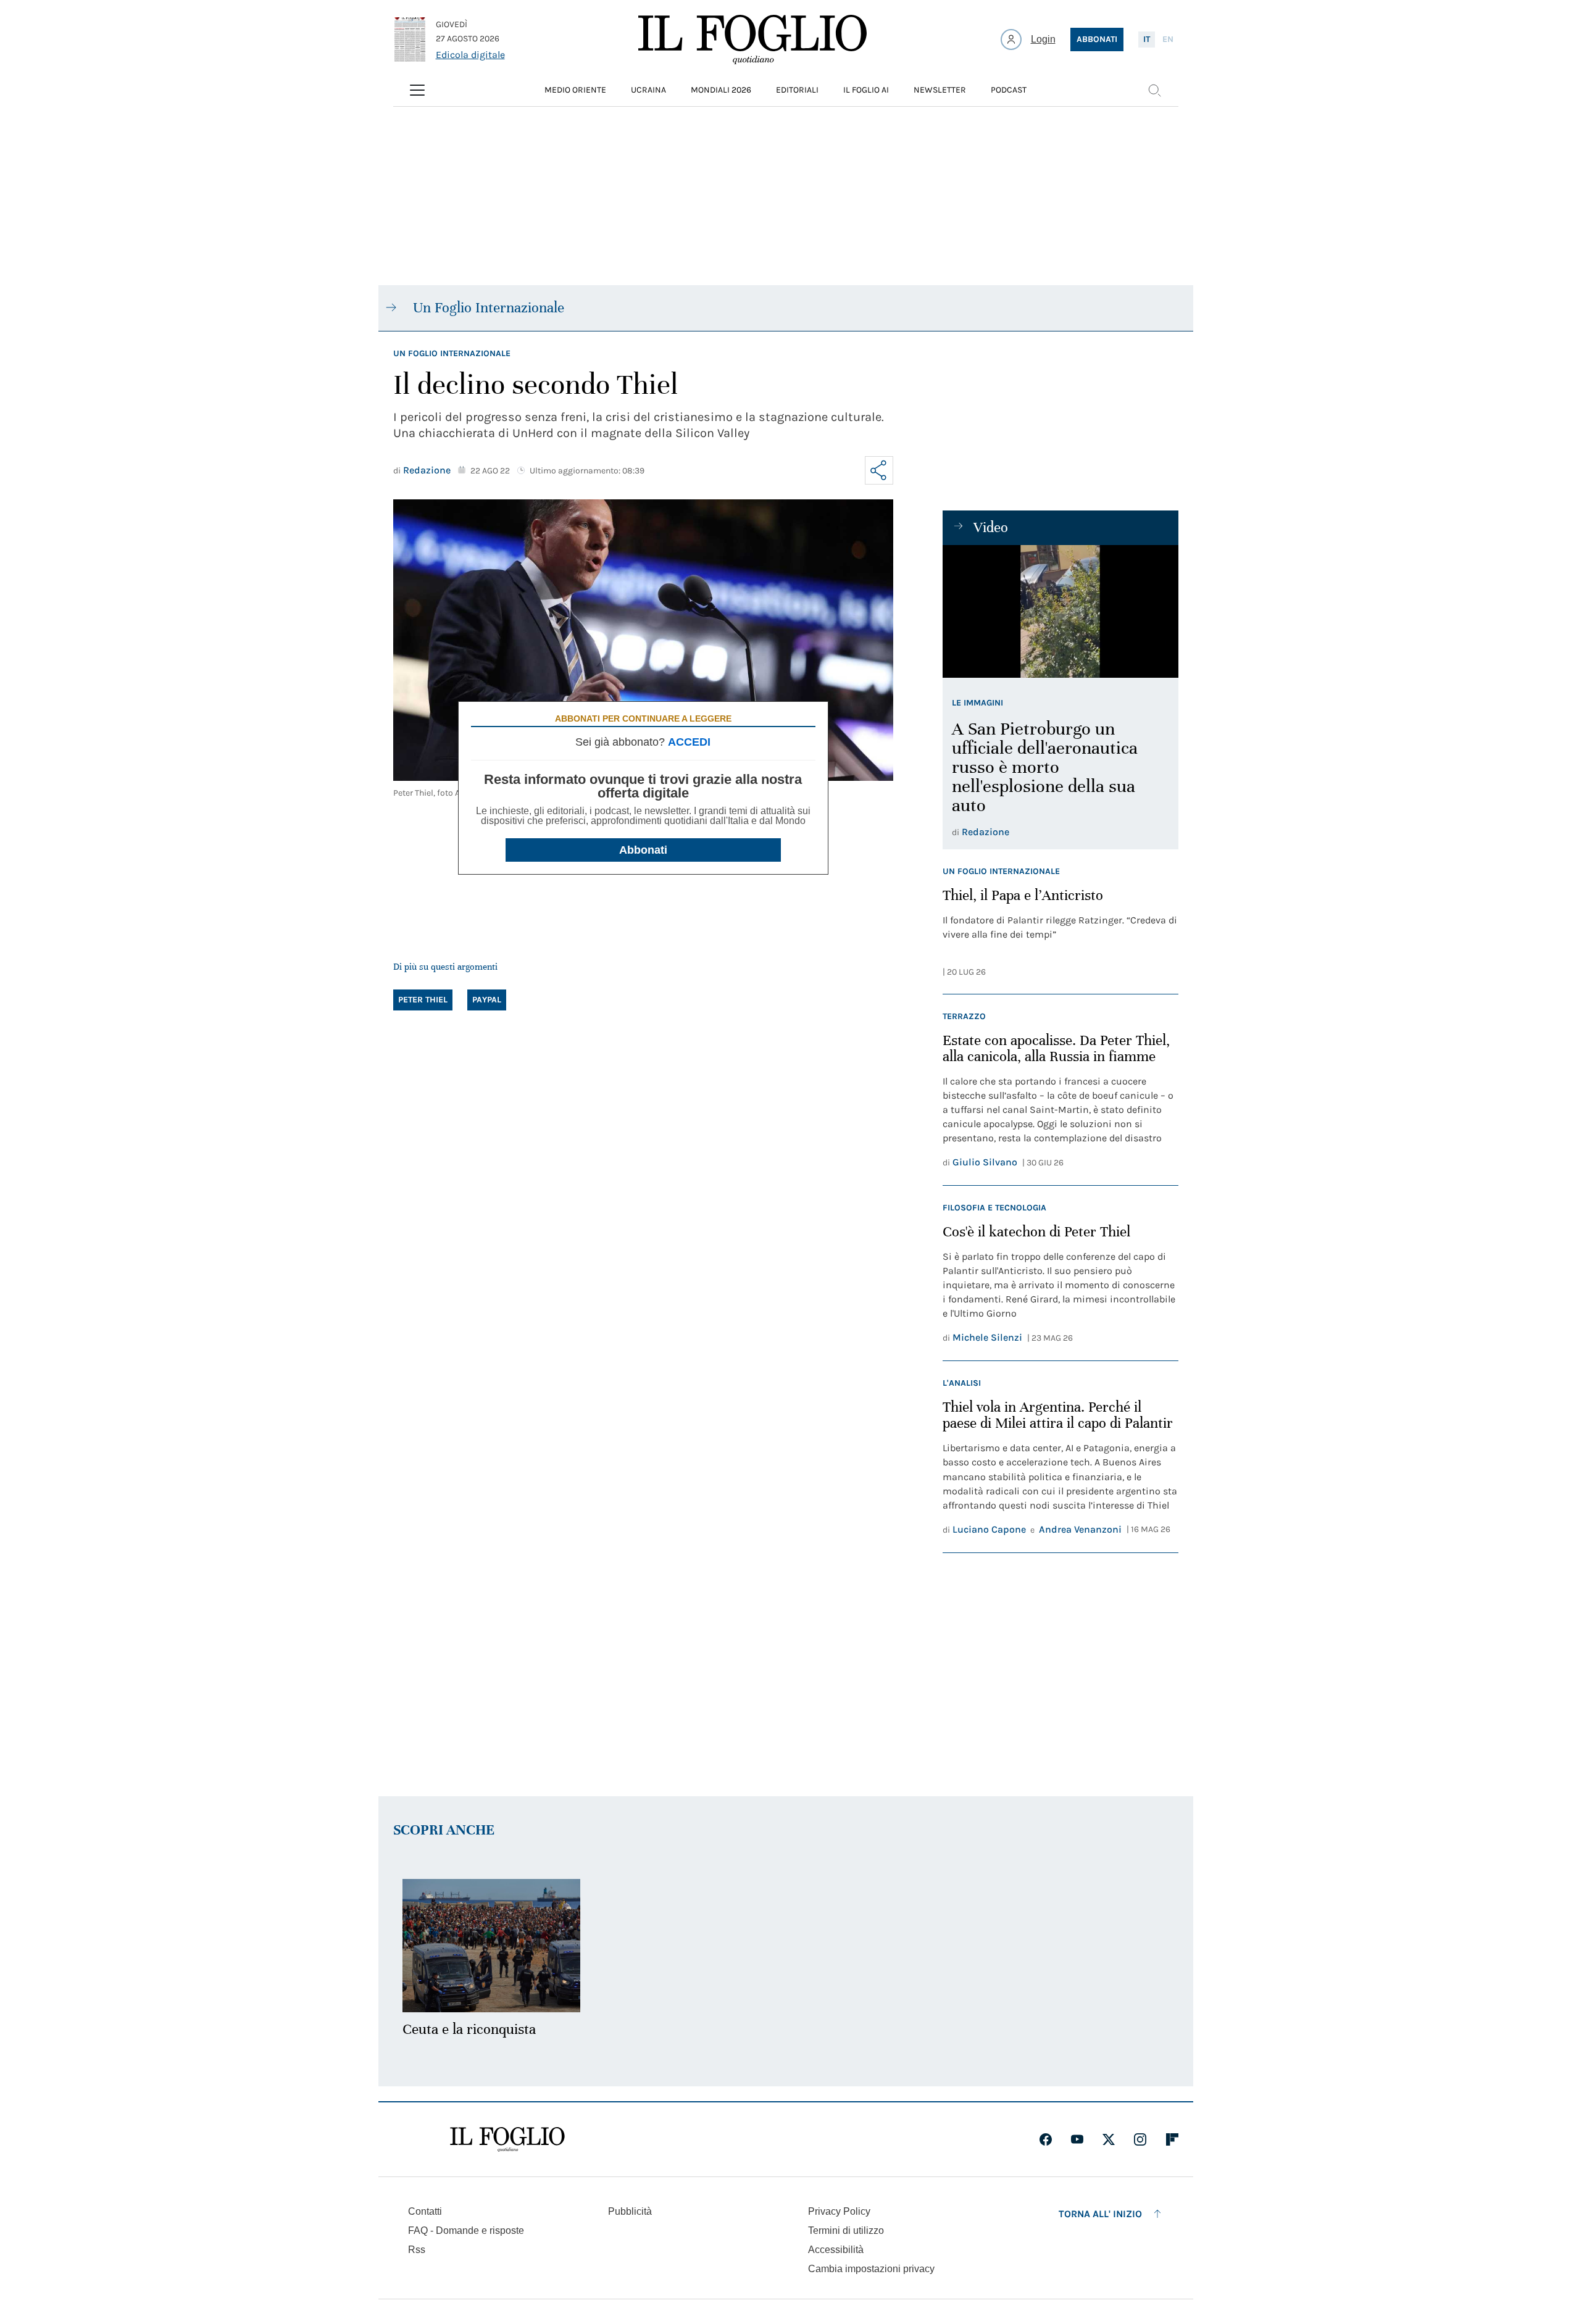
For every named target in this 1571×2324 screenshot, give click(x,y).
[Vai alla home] (752, 40)
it (1147, 39)
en (1168, 39)
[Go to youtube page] (1077, 2139)
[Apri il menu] (417, 90)
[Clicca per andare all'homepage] (507, 2139)
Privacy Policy (839, 2211)
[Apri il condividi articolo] (879, 470)
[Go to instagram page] (1140, 2139)
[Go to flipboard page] (1172, 2139)
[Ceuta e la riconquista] (491, 1946)
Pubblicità (630, 2211)
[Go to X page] (1109, 2139)
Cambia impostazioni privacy (871, 2269)
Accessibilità (836, 2250)
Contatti (425, 2211)
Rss (417, 2250)
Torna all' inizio (1100, 2214)
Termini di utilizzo (846, 2230)
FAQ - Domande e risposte (466, 2230)
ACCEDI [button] (689, 742)
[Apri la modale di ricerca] (1154, 90)
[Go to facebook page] (1046, 2139)
